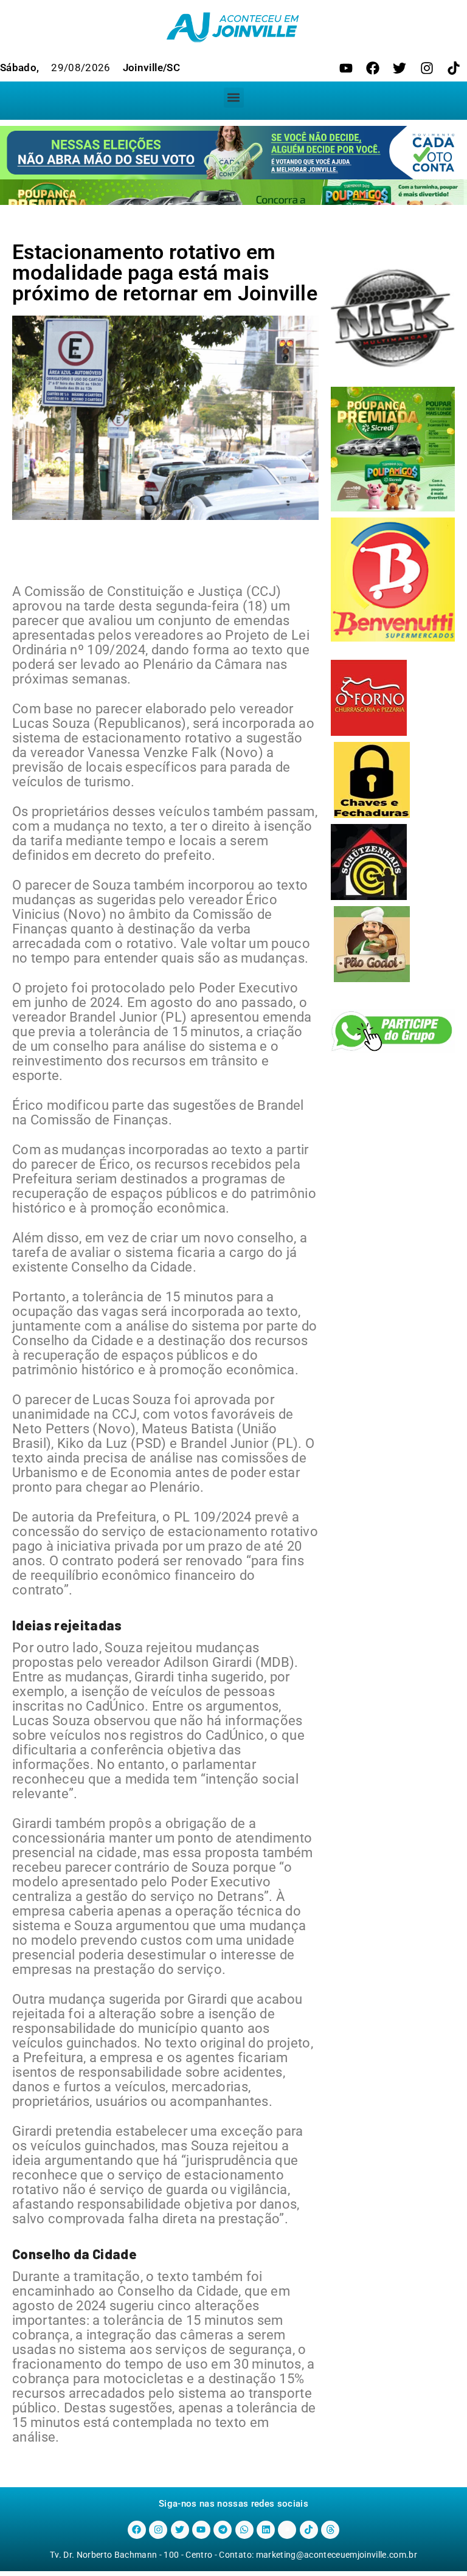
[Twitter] (400, 68)
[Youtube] (346, 68)
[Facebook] (373, 68)
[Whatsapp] (244, 2530)
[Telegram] (223, 2530)
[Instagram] (427, 68)
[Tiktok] (454, 68)
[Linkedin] (266, 2530)
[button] (234, 98)
